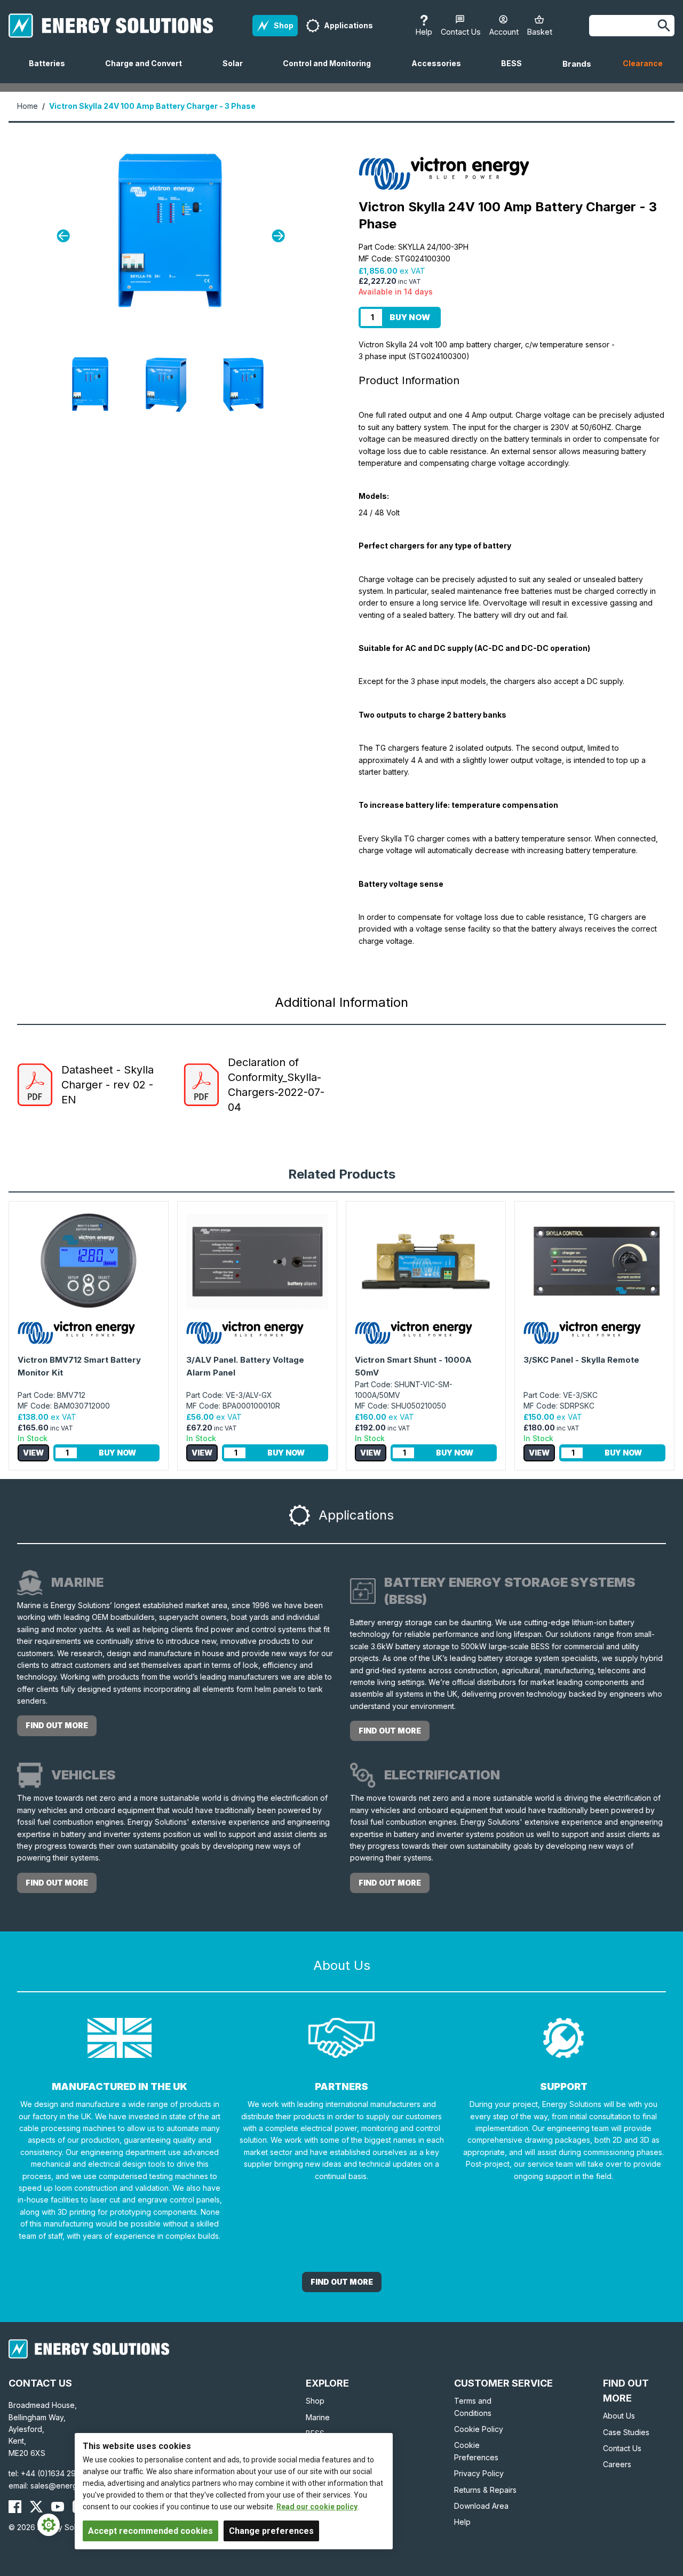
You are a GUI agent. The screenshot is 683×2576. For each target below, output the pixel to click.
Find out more (57, 1725)
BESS (516, 71)
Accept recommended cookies (150, 2531)
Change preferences (271, 2531)
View (33, 1453)
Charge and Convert (148, 71)
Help (462, 2522)
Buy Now (410, 317)
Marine (318, 2417)
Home (27, 106)
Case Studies (626, 2432)
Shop (315, 2401)
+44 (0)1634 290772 (58, 2473)
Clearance (643, 63)
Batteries (51, 71)
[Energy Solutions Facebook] (15, 2507)
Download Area (481, 2506)
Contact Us (622, 2448)
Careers (617, 2464)
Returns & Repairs (485, 2490)
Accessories (440, 71)
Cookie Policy (479, 2429)
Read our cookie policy (317, 2507)
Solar (237, 71)
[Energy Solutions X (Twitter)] (36, 2507)
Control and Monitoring (331, 71)
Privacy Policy (479, 2473)
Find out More (342, 2282)
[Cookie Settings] (49, 2525)
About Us (619, 2416)
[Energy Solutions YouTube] (58, 2507)
